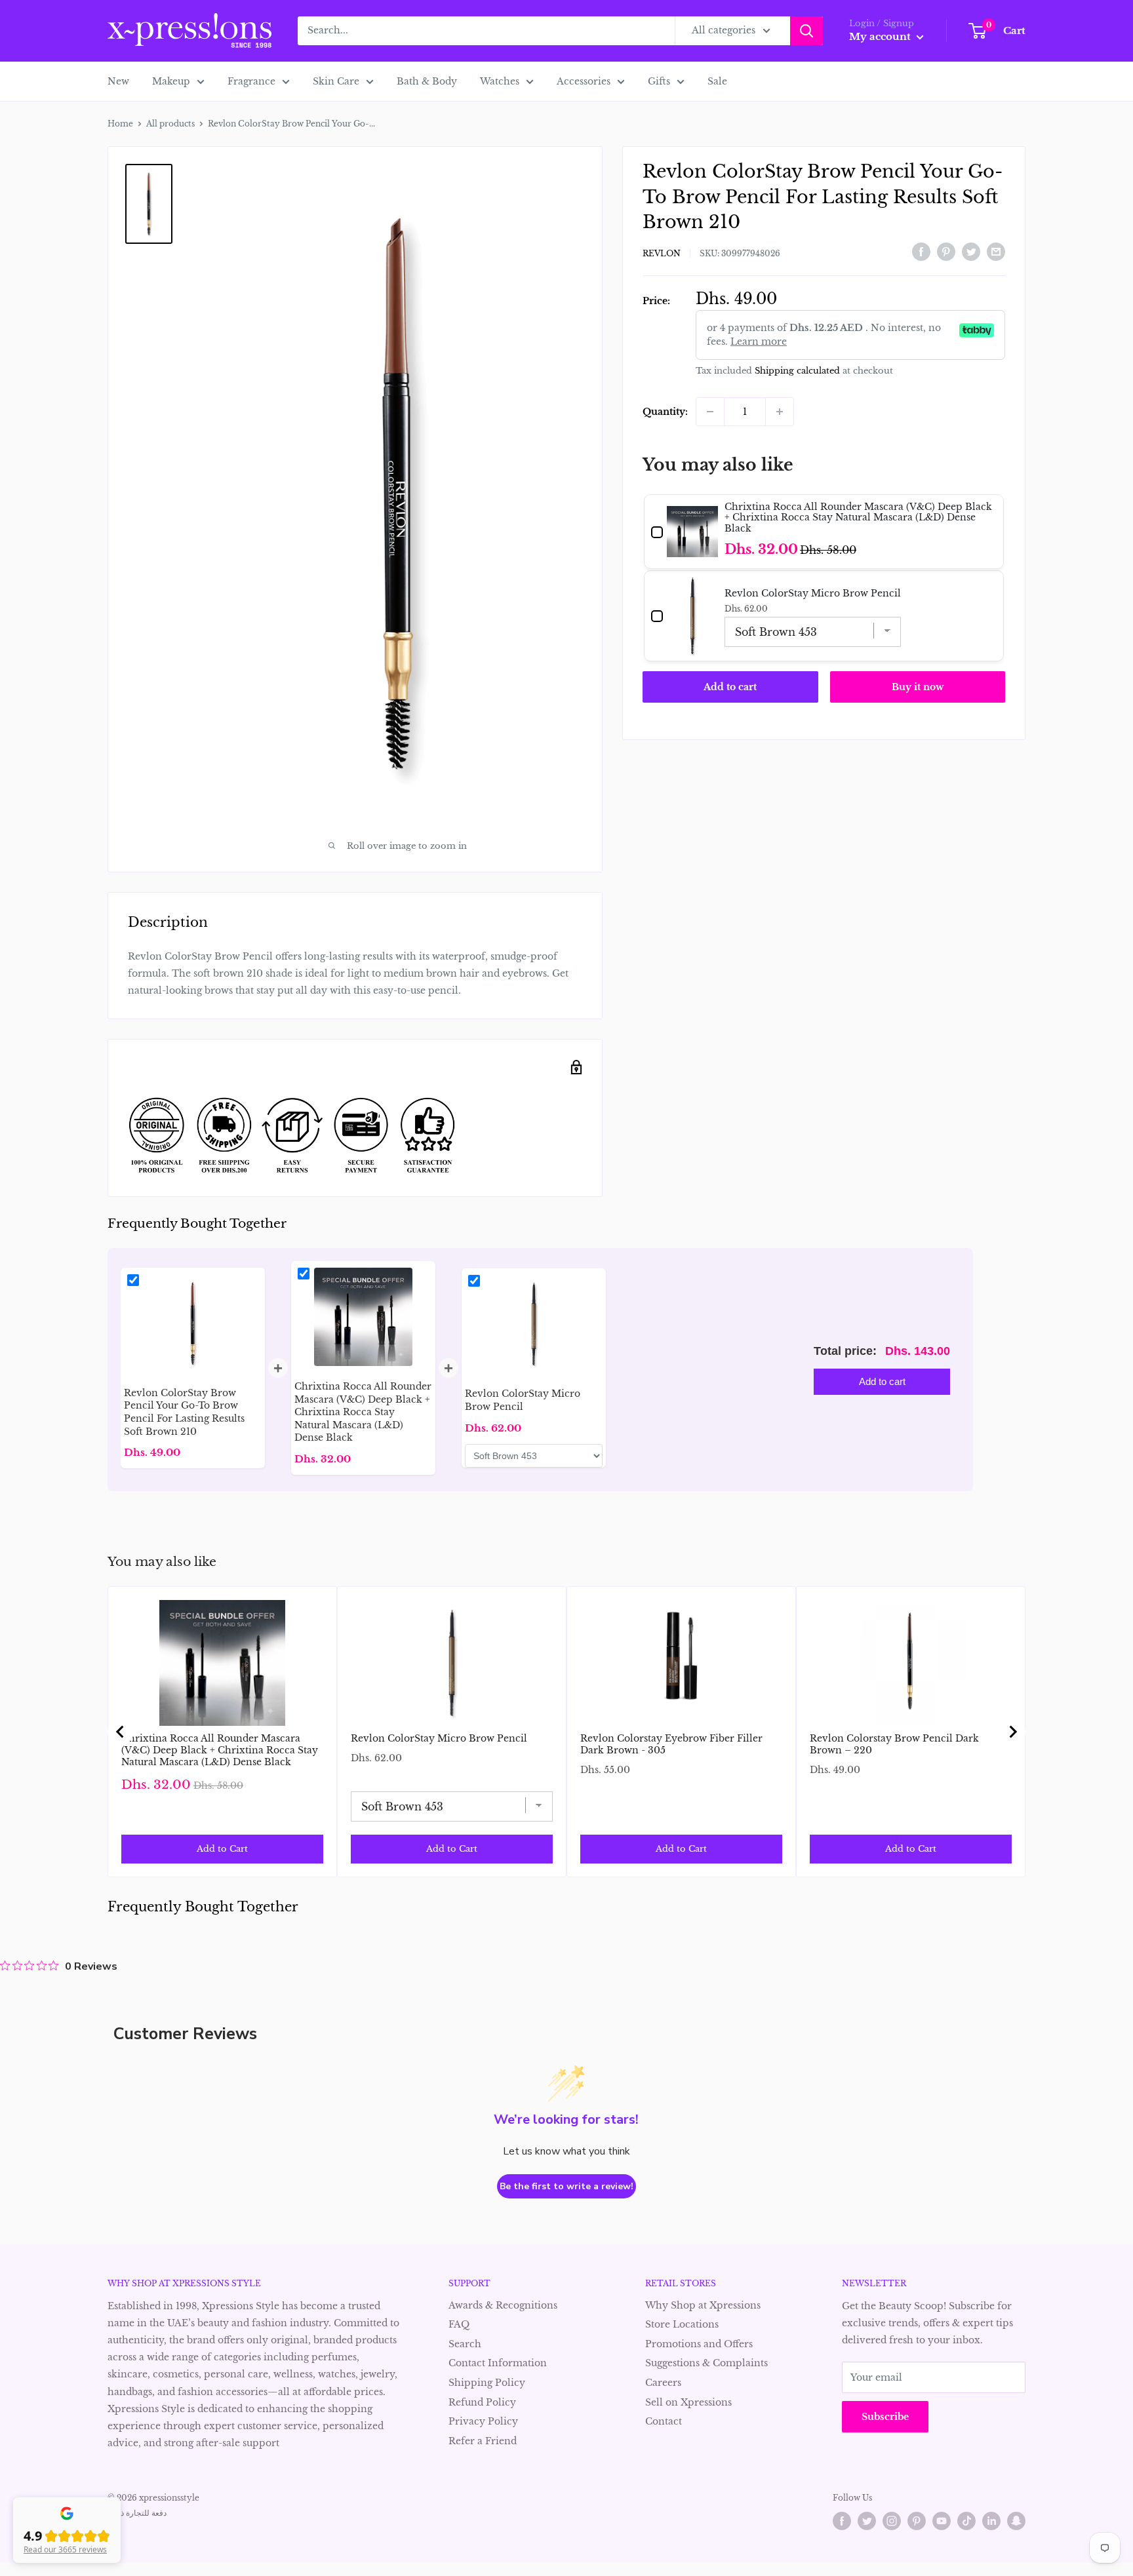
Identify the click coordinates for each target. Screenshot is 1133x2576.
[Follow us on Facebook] (842, 2521)
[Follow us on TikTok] (966, 2521)
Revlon (662, 253)
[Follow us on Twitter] (867, 2521)
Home (120, 124)
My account (881, 36)
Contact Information (498, 2363)
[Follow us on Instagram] (892, 2521)
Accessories (584, 81)
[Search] (806, 31)
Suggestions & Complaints (706, 2363)
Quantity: (665, 412)
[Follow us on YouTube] (942, 2521)
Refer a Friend (483, 2441)
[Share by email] (996, 252)
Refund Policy (482, 2402)
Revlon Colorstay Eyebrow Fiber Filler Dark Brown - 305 (671, 1744)
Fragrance (251, 81)
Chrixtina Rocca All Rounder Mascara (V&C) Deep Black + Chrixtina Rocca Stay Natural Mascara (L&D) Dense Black (220, 1750)
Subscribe (885, 2417)
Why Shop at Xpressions (703, 2305)
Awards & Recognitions (503, 2305)
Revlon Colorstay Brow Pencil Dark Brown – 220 (894, 1744)
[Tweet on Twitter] (971, 252)
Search (465, 2344)
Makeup (171, 81)
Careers (663, 2383)
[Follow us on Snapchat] (1016, 2521)
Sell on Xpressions (688, 2402)
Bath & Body (427, 81)
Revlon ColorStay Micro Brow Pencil (439, 1738)
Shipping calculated (797, 371)
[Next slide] (1012, 1732)
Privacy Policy (483, 2421)
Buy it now (918, 687)
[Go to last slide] (121, 1732)
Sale (717, 81)
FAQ (459, 2324)
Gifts (659, 81)
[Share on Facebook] (921, 252)
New (118, 81)
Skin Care (336, 81)
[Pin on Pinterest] (946, 252)
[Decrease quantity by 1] (710, 412)
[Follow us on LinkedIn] (991, 2521)
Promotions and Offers (699, 2344)
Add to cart (730, 687)
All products (170, 124)
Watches (500, 81)
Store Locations (682, 2324)
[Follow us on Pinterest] (917, 2521)
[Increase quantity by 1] (780, 412)
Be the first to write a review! (566, 2186)
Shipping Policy (487, 2383)
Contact (664, 2421)
